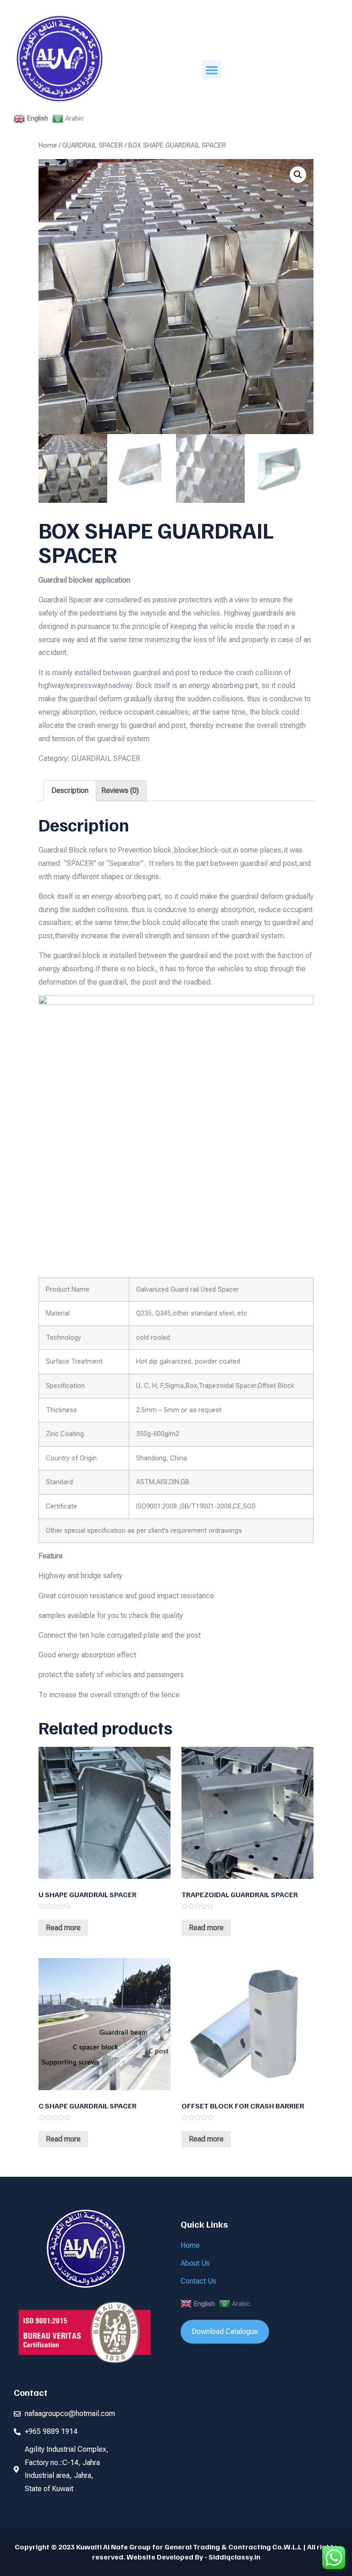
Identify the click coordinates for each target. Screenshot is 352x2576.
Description (70, 790)
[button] (212, 70)
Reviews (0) (120, 790)
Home (48, 145)
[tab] (70, 791)
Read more (63, 1928)
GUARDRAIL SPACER (93, 145)
